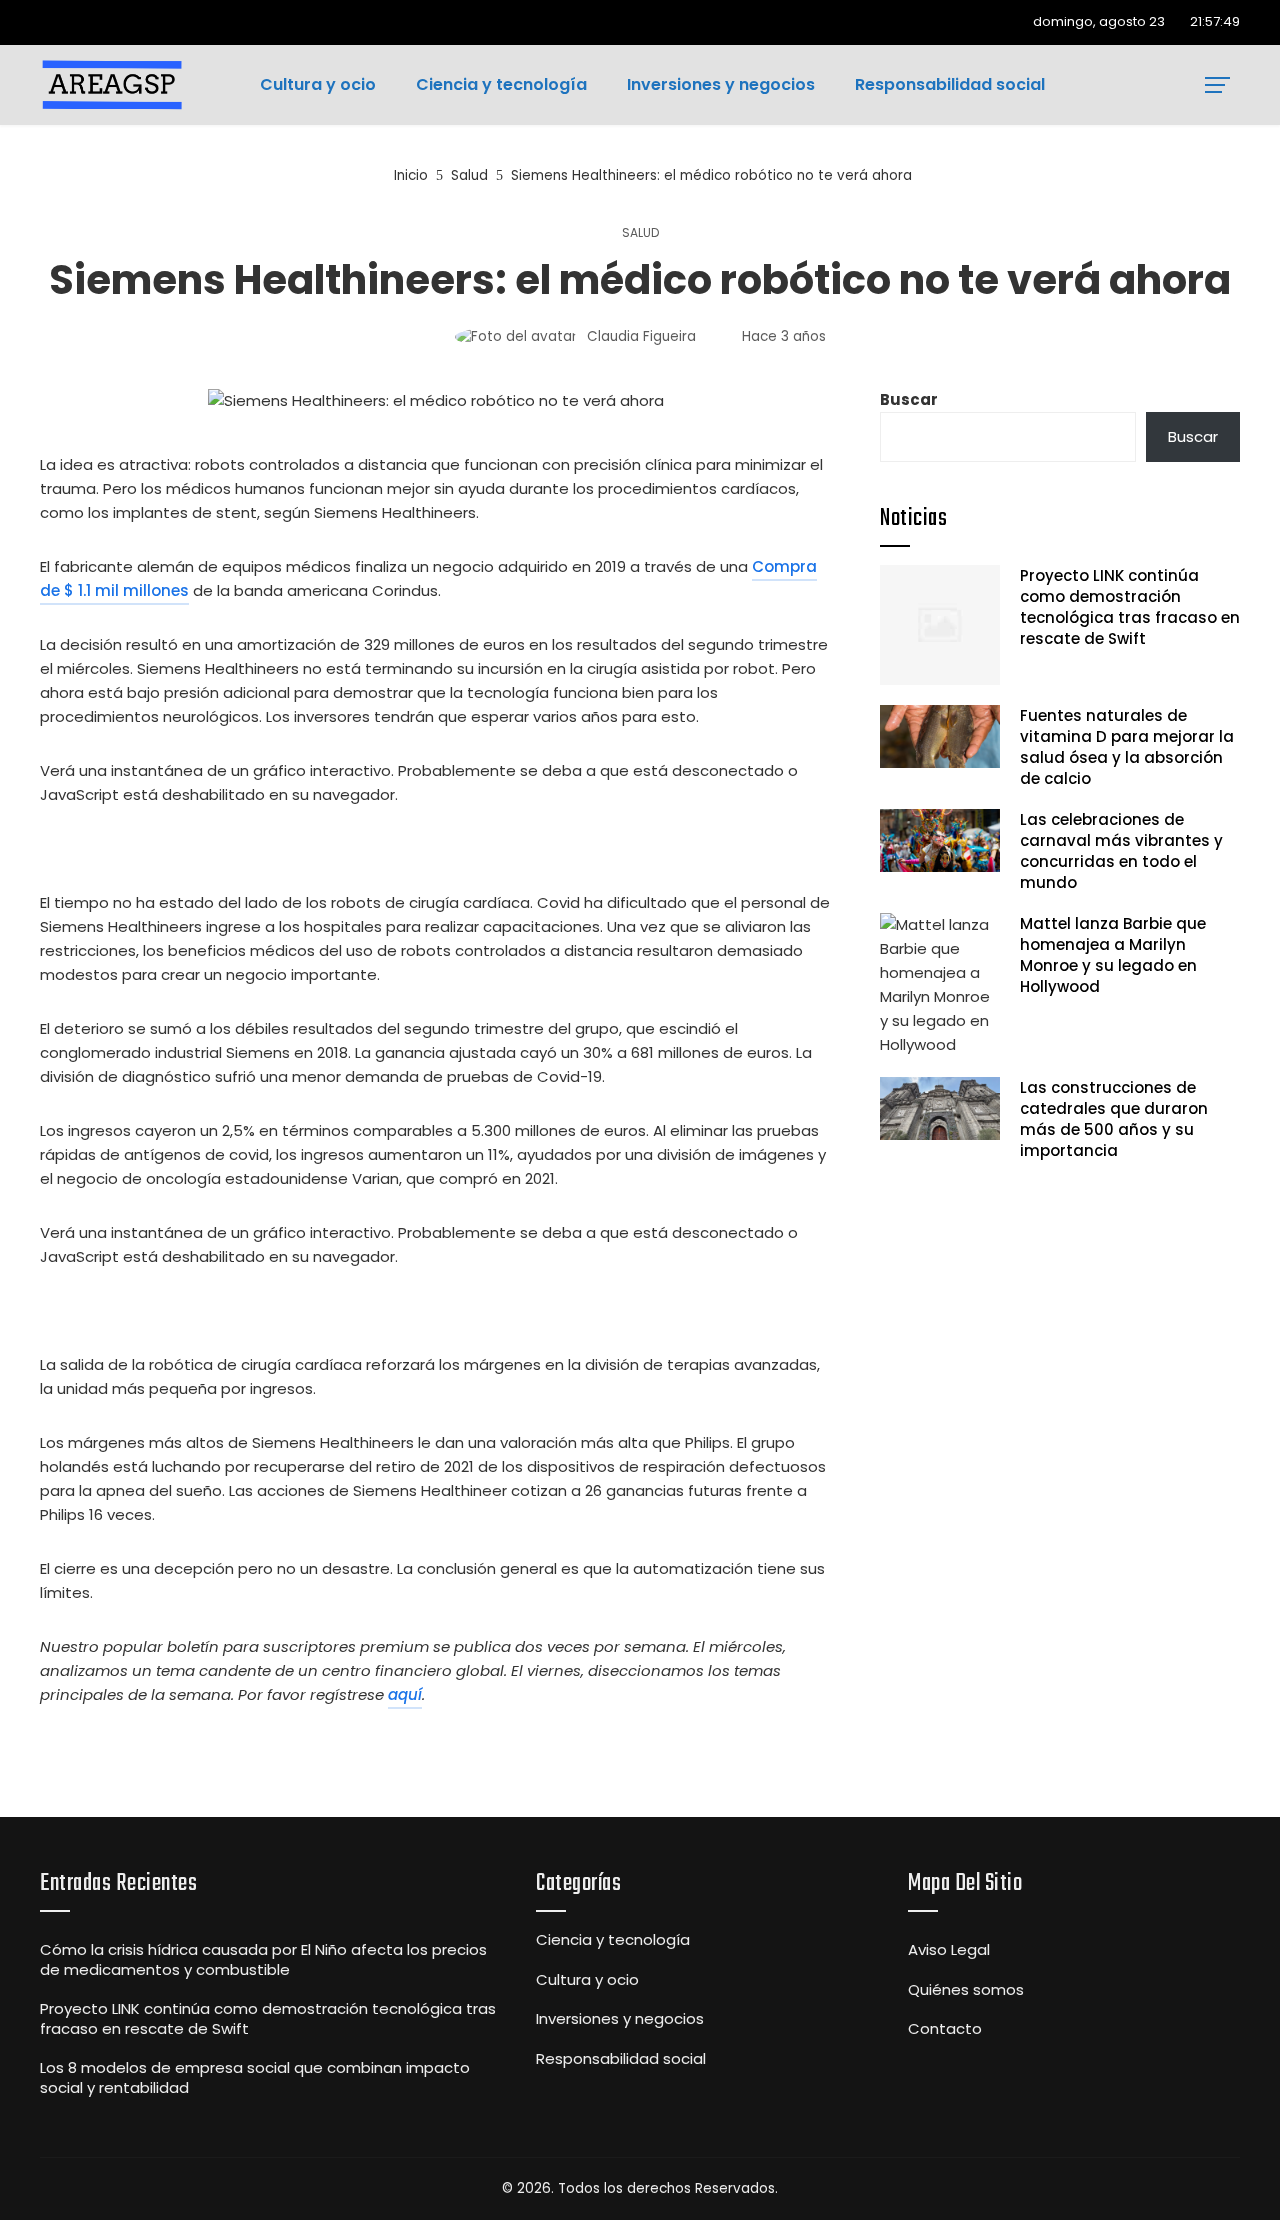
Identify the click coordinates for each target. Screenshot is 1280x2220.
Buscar (909, 399)
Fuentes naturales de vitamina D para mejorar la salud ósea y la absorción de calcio (1127, 747)
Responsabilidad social (621, 2059)
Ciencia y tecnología (613, 1940)
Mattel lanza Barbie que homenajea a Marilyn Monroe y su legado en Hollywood (1113, 955)
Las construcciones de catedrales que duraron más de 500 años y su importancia (1114, 1119)
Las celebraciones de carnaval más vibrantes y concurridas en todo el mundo (1121, 851)
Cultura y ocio (587, 1980)
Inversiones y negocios (620, 2019)
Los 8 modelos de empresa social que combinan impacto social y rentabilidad (255, 2077)
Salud (640, 233)
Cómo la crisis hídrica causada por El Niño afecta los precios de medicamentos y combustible (263, 1959)
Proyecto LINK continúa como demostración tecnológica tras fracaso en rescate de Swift (1130, 607)
